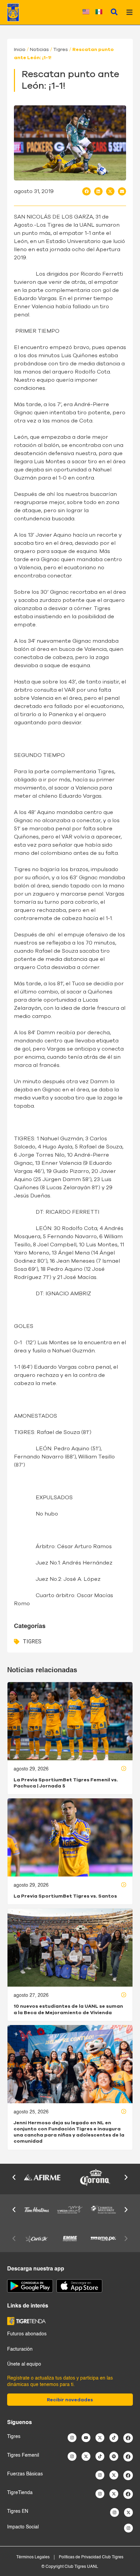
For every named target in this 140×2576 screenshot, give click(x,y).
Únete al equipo (24, 2364)
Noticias (39, 50)
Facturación (20, 2349)
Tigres (61, 50)
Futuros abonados (27, 2334)
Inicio (20, 50)
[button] (86, 191)
